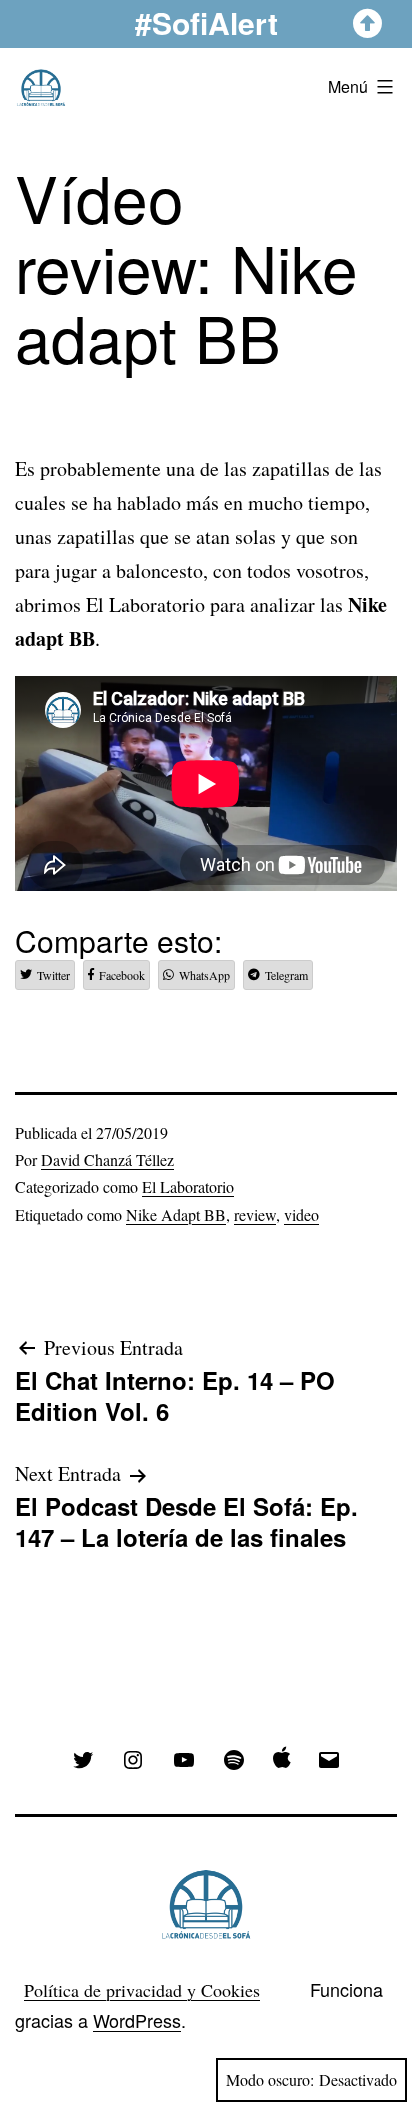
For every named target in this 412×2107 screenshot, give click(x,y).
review (255, 1214)
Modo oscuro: (270, 2079)
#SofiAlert (206, 22)
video (301, 1214)
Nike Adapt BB (176, 1214)
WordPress (137, 2020)
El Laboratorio (188, 1186)
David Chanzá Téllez (107, 1159)
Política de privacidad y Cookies (142, 1990)
